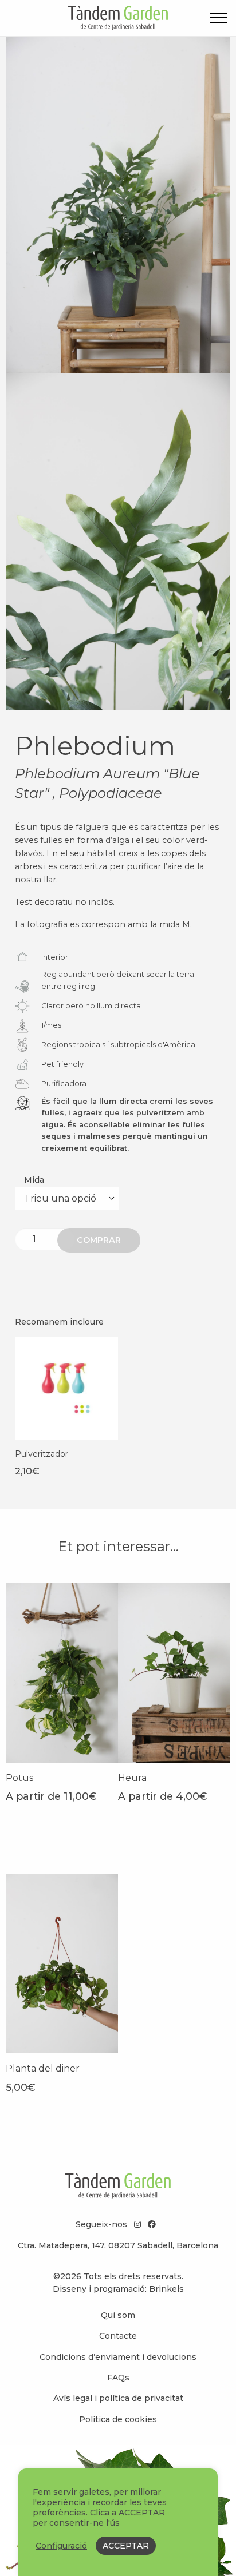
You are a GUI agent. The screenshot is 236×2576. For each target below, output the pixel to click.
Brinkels (166, 2289)
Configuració (61, 2546)
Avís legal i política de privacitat (118, 2398)
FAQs (118, 2378)
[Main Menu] (219, 20)
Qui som (118, 2315)
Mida (34, 1180)
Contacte (118, 2336)
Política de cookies (118, 2419)
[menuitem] (118, 2315)
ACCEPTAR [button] (126, 2546)
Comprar (99, 1240)
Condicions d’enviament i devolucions (118, 2357)
